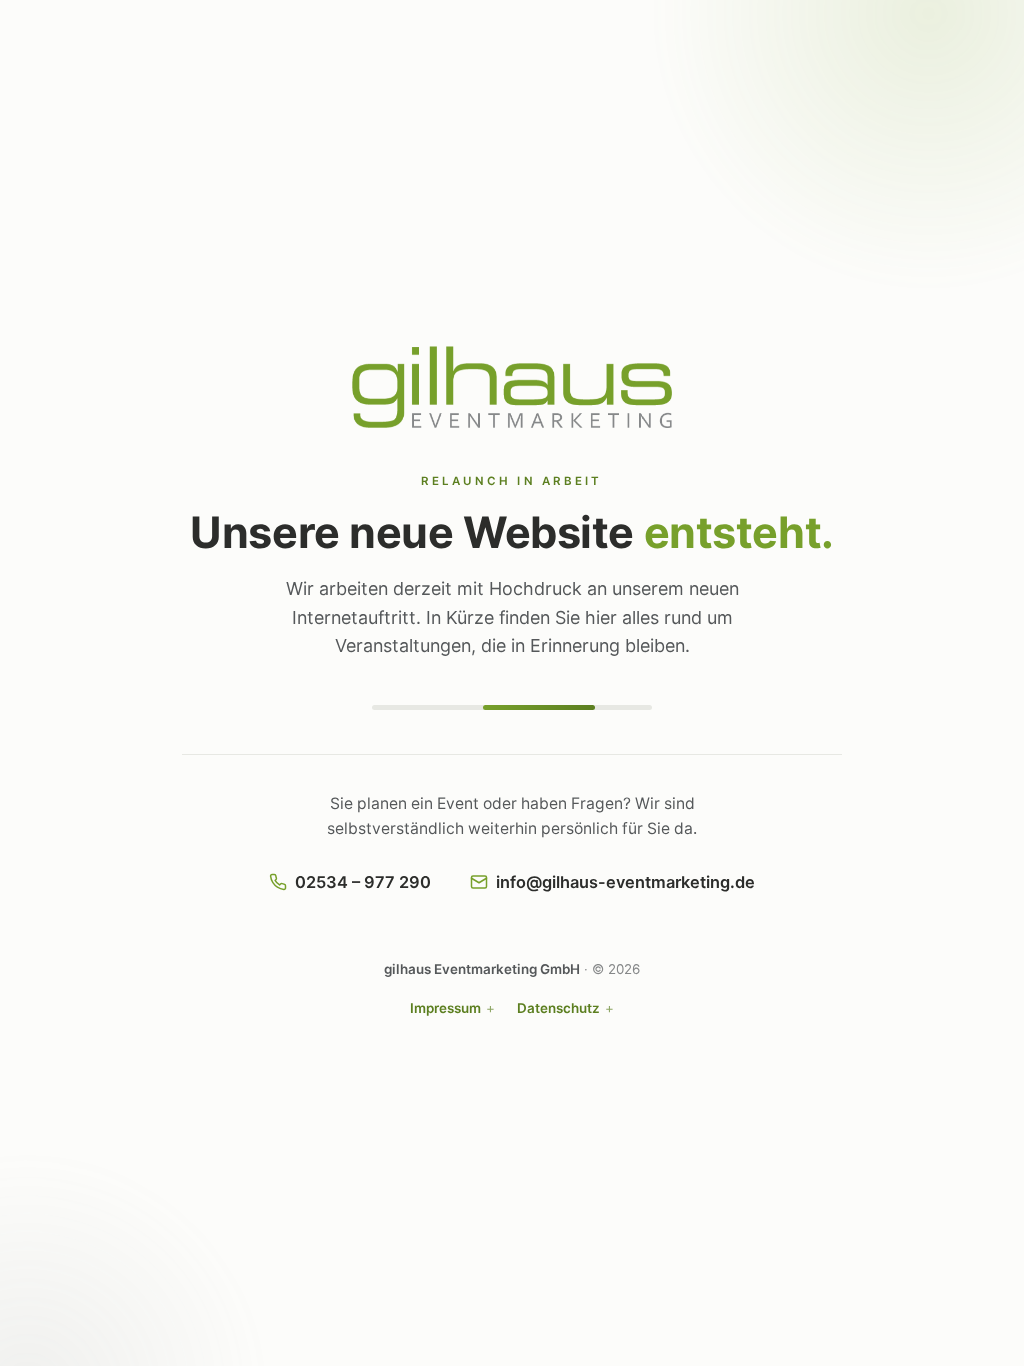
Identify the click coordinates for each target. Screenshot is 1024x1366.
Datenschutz (558, 1008)
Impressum (445, 1008)
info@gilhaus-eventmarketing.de (625, 882)
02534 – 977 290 (363, 882)
